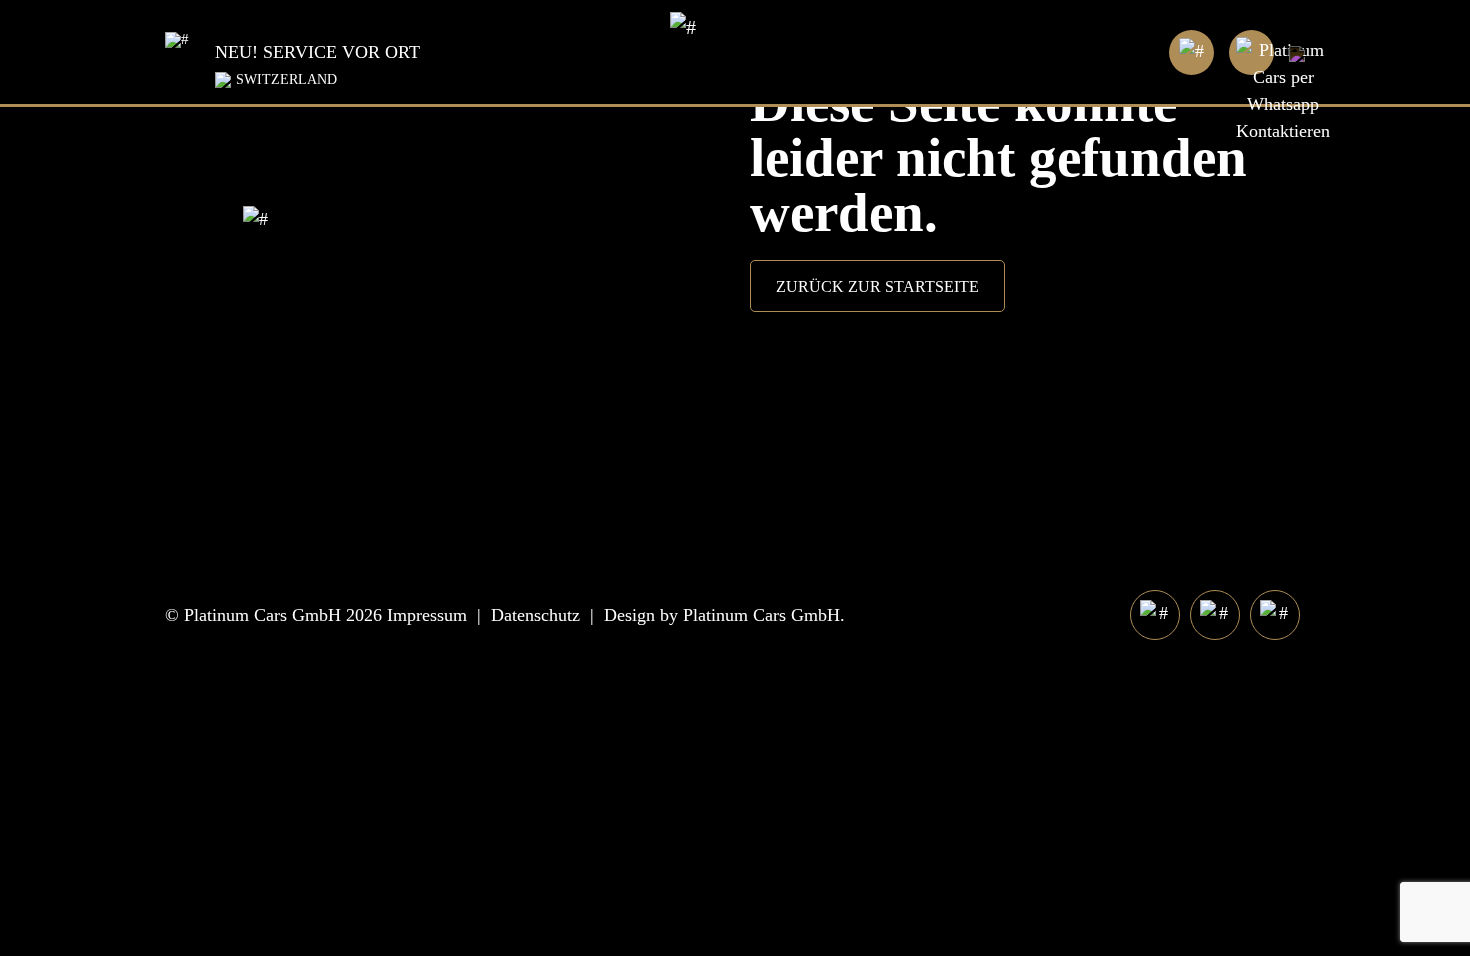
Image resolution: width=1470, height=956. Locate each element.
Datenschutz (535, 615)
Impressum (427, 615)
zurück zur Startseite (877, 286)
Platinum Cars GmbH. (764, 615)
